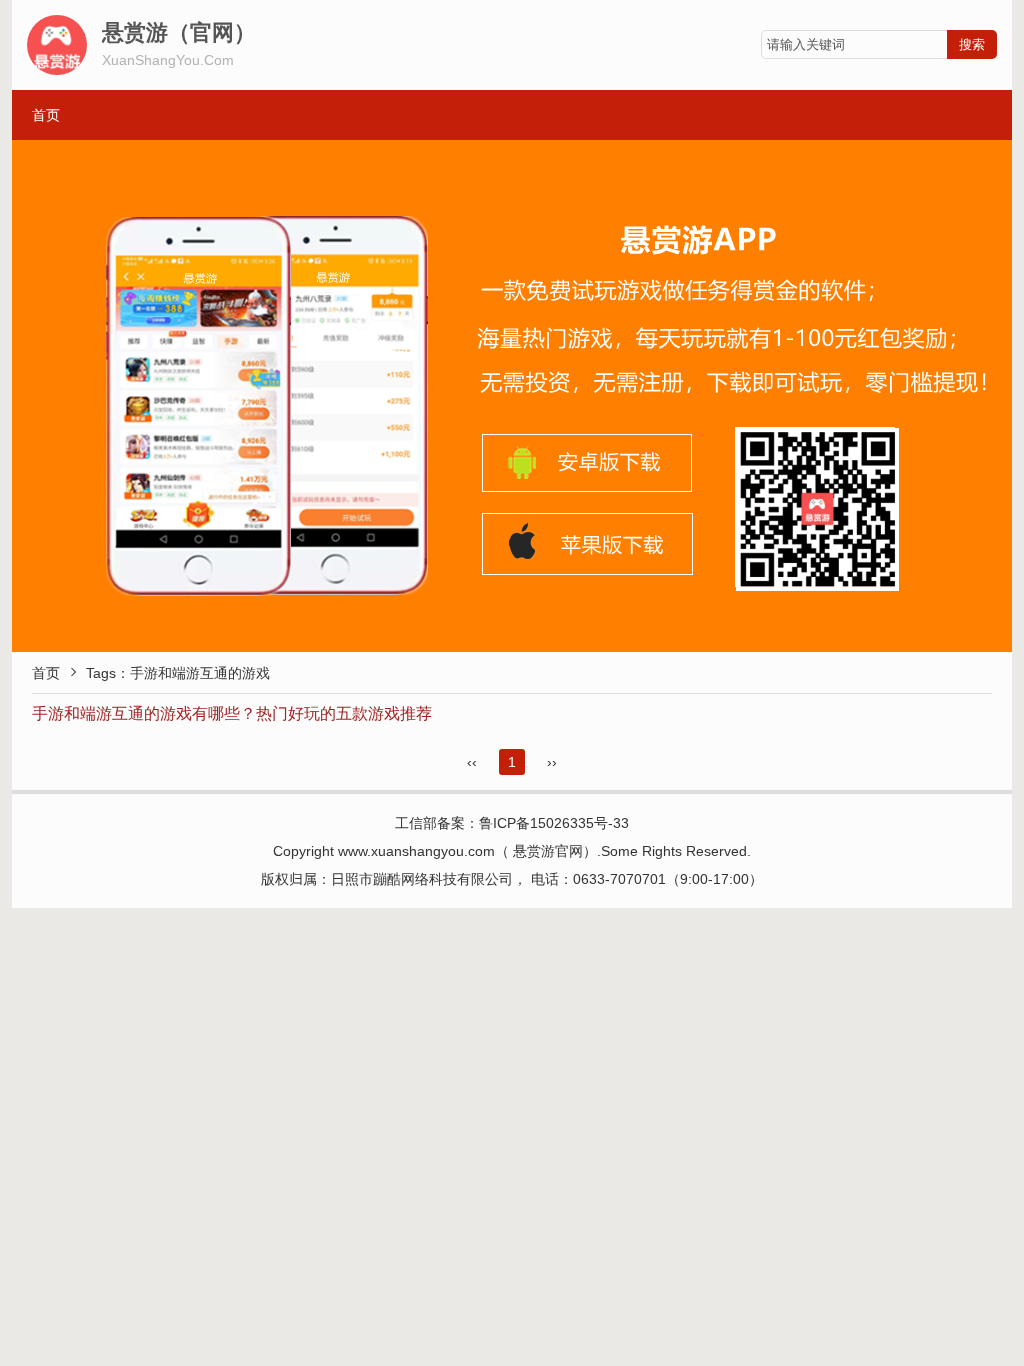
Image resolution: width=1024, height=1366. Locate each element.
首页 (46, 115)
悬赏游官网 (548, 851)
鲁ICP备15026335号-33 (554, 823)
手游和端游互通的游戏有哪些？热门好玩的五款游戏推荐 (232, 713)
